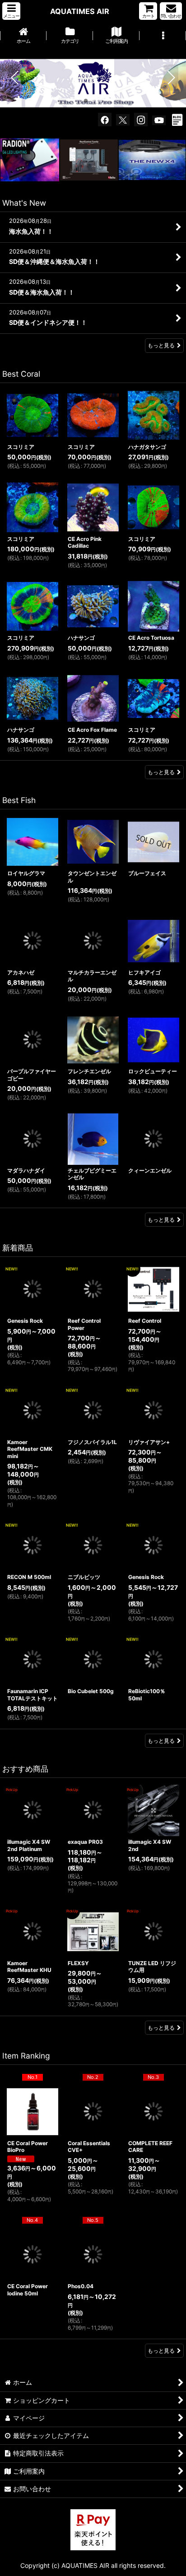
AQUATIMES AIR (80, 11)
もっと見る (161, 345)
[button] (11, 11)
